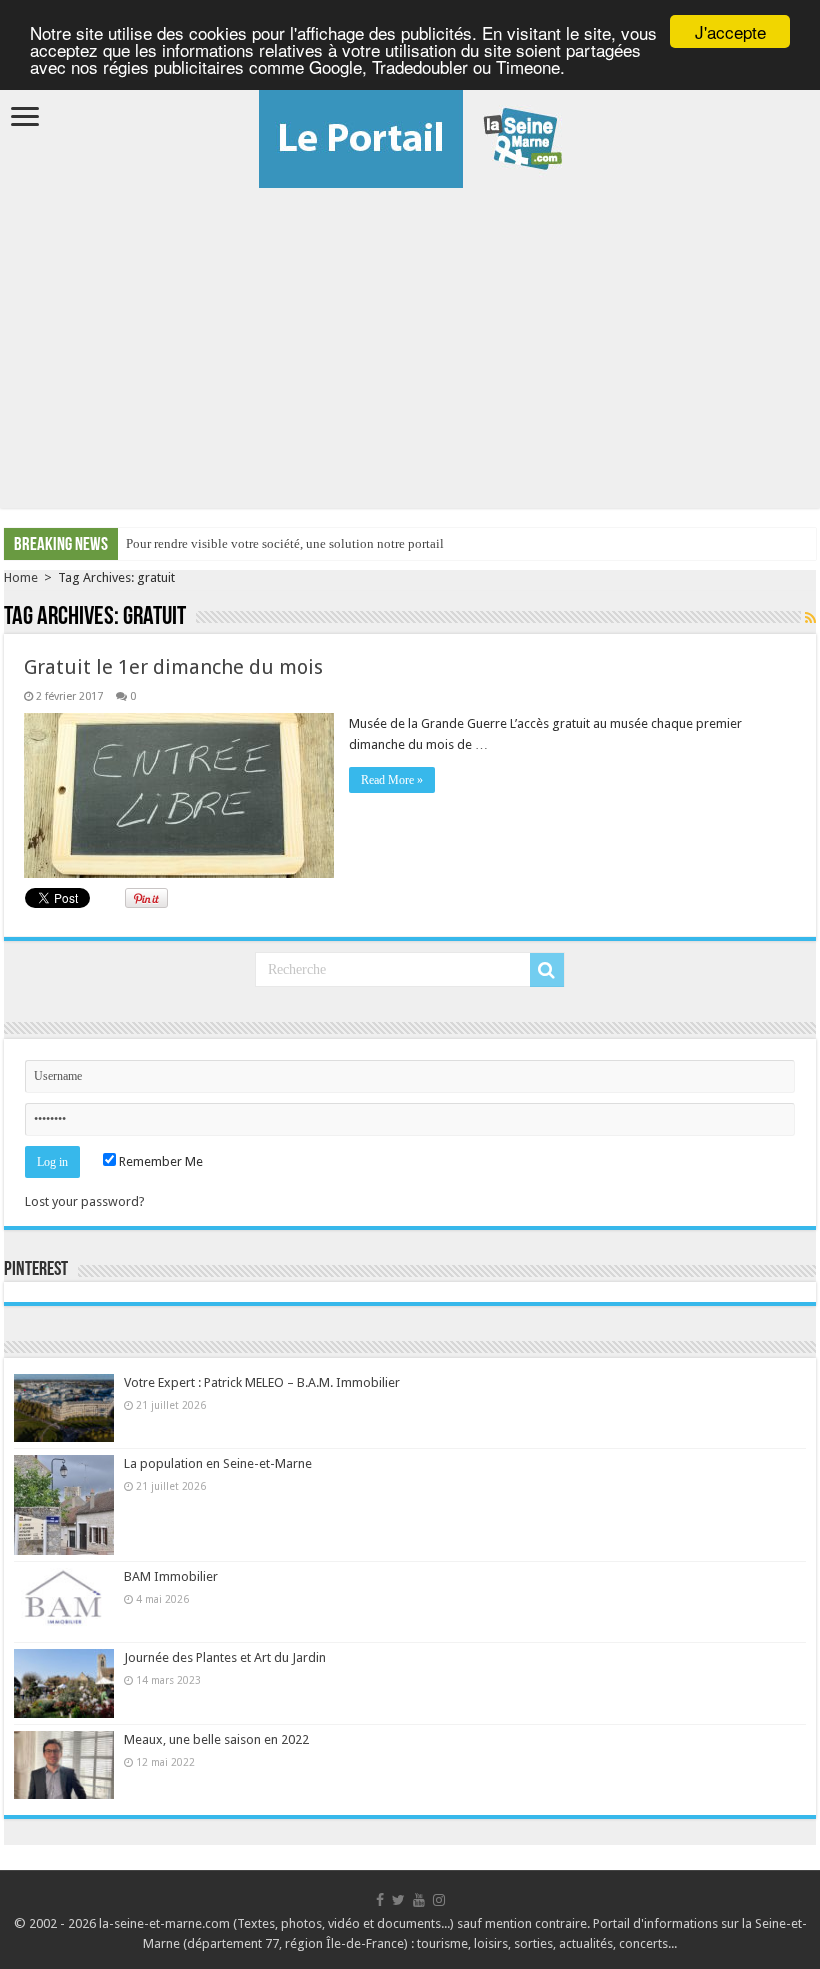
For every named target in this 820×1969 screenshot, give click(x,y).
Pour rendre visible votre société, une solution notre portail (285, 543)
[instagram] (439, 1900)
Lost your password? (85, 1201)
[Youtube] (419, 1900)
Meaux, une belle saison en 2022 (216, 1739)
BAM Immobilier (171, 1576)
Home (21, 577)
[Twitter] (398, 1900)
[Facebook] (380, 1900)
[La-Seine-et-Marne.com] (410, 135)
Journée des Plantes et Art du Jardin (225, 1657)
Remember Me (159, 1161)
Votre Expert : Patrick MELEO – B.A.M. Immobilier (262, 1382)
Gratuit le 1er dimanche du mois (173, 667)
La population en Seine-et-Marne (218, 1463)
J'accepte (730, 31)
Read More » (392, 780)
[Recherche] (547, 970)
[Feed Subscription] (810, 618)
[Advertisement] (410, 338)
